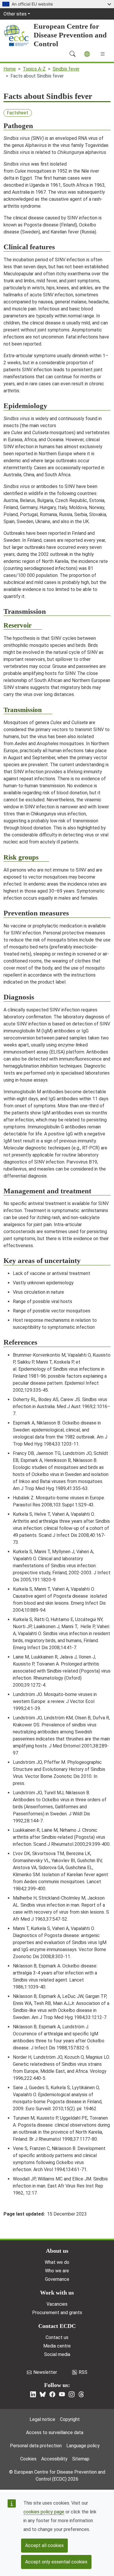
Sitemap (81, 2459)
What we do (57, 2262)
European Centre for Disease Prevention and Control (70, 35)
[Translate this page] (87, 54)
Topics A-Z (34, 69)
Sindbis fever (66, 69)
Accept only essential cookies (56, 2562)
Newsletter (45, 2372)
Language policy (83, 2446)
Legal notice (42, 2419)
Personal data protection (36, 2446)
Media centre (57, 2346)
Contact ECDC (57, 2326)
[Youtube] (62, 2394)
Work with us (57, 2293)
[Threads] (81, 2394)
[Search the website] (72, 54)
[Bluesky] (43, 2394)
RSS (83, 2372)
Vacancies (57, 2304)
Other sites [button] (15, 14)
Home (10, 69)
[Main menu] (103, 54)
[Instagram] (72, 2394)
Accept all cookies (44, 2545)
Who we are (57, 2271)
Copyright (70, 2419)
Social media (57, 2354)
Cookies (28, 2459)
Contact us (57, 2337)
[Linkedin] (33, 2394)
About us (57, 2251)
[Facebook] (52, 2394)
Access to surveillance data (55, 2432)
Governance (57, 2279)
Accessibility (54, 2459)
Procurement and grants (57, 2313)
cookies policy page (44, 2512)
